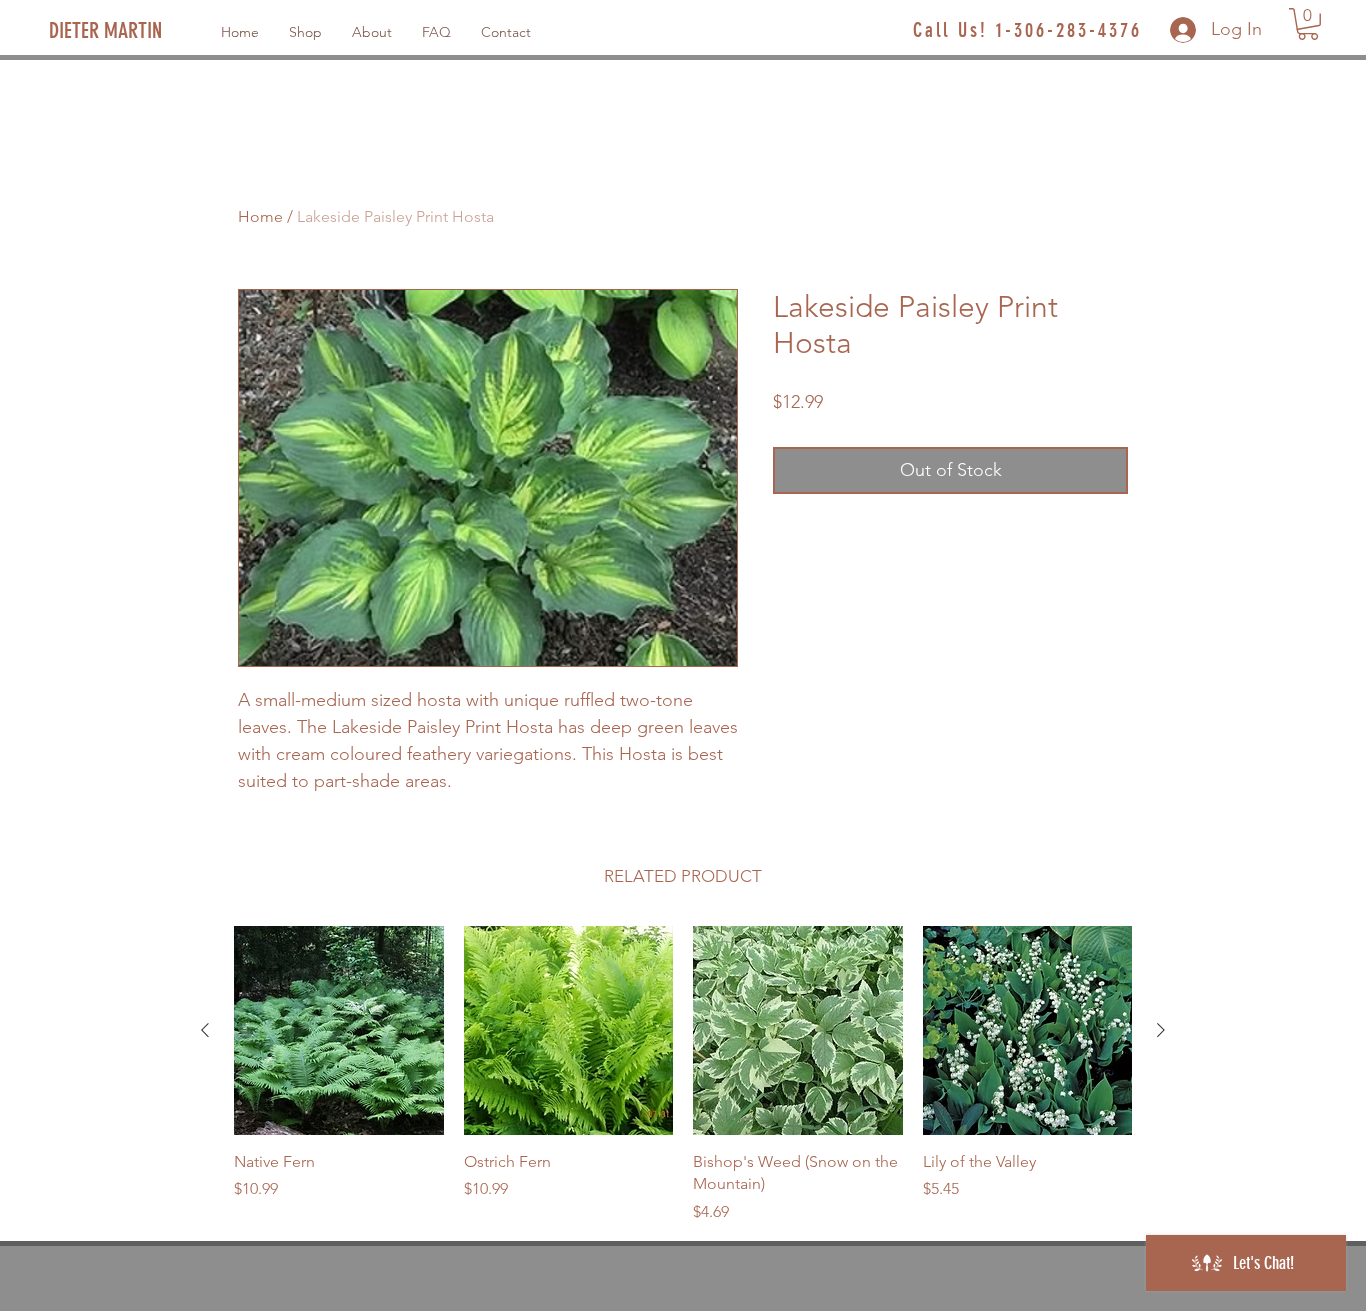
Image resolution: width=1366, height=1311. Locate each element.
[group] (683, 1075)
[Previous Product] (205, 1030)
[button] (1308, 24)
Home (260, 216)
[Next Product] (1161, 1030)
